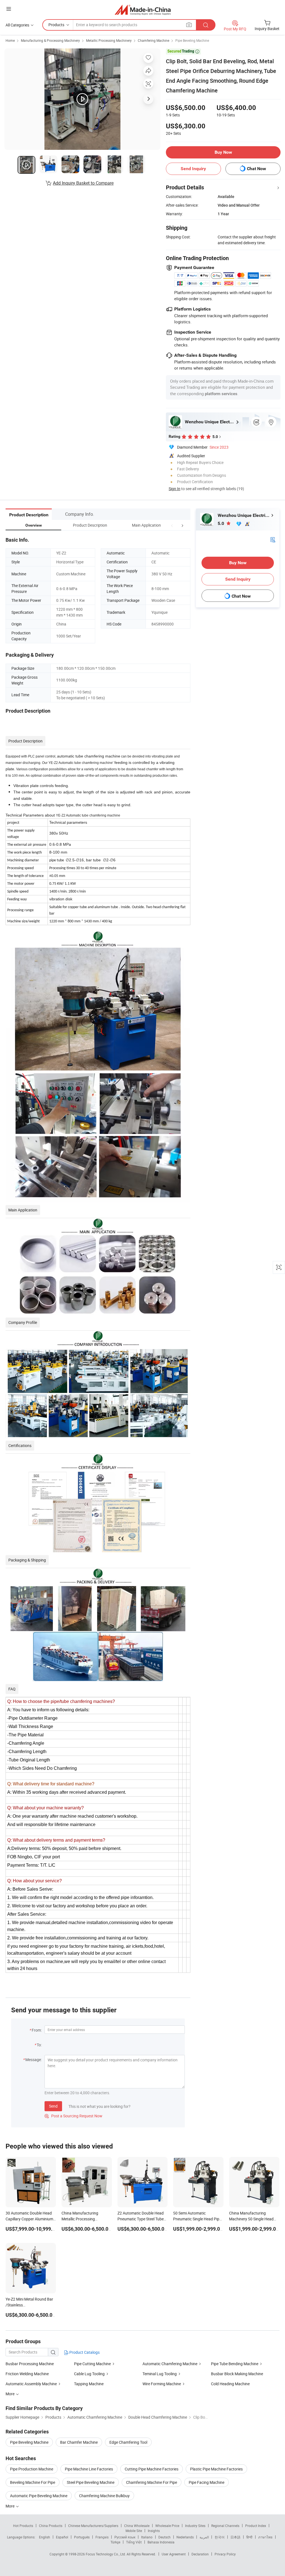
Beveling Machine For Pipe (33, 2482)
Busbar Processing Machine (30, 2364)
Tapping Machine (89, 2384)
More (10, 2506)
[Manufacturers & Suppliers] (143, 10)
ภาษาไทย (265, 2537)
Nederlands (185, 2537)
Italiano (147, 2537)
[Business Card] (273, 539)
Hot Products (23, 2526)
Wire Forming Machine (162, 2384)
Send (53, 2106)
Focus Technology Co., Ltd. (106, 2554)
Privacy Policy (225, 2554)
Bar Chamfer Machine (79, 2442)
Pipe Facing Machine (207, 2482)
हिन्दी (249, 2537)
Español (62, 2537)
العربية (204, 2537)
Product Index (256, 2526)
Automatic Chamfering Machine (170, 2364)
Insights (154, 2531)
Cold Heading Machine (230, 2384)
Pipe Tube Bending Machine (235, 2364)
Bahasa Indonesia (161, 2542)
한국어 (220, 2537)
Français (102, 2537)
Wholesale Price (167, 2526)
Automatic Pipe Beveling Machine (39, 2496)
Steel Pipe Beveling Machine (91, 2482)
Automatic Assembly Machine (31, 2384)
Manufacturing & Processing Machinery (50, 40)
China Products (51, 2526)
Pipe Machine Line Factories (89, 2469)
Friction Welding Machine (27, 2374)
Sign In (175, 489)
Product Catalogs (84, 2352)
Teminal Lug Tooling (160, 2374)
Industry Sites (195, 2526)
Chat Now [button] (256, 169)
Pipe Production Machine (32, 2469)
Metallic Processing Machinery (109, 40)
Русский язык (125, 2537)
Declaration (200, 2554)
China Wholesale (137, 2526)
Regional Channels (225, 2526)
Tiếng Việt (134, 2542)
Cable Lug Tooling (89, 2374)
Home (10, 40)
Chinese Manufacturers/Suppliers (93, 2526)
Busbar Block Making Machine (237, 2374)
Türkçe (115, 2542)
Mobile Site (134, 2531)
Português (82, 2537)
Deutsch (164, 2537)
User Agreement (174, 2554)
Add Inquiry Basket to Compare (83, 183)
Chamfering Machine (153, 40)
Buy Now (223, 152)
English (45, 2537)
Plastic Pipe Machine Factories (216, 2469)
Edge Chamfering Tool (128, 2442)
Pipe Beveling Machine (192, 40)
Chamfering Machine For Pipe (152, 2482)
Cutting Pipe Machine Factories (152, 2469)
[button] (172, 525)
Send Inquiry (193, 169)
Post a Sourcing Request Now (73, 2116)
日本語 (235, 2537)
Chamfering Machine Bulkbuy (104, 2496)
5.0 (221, 523)
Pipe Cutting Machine (92, 2364)
